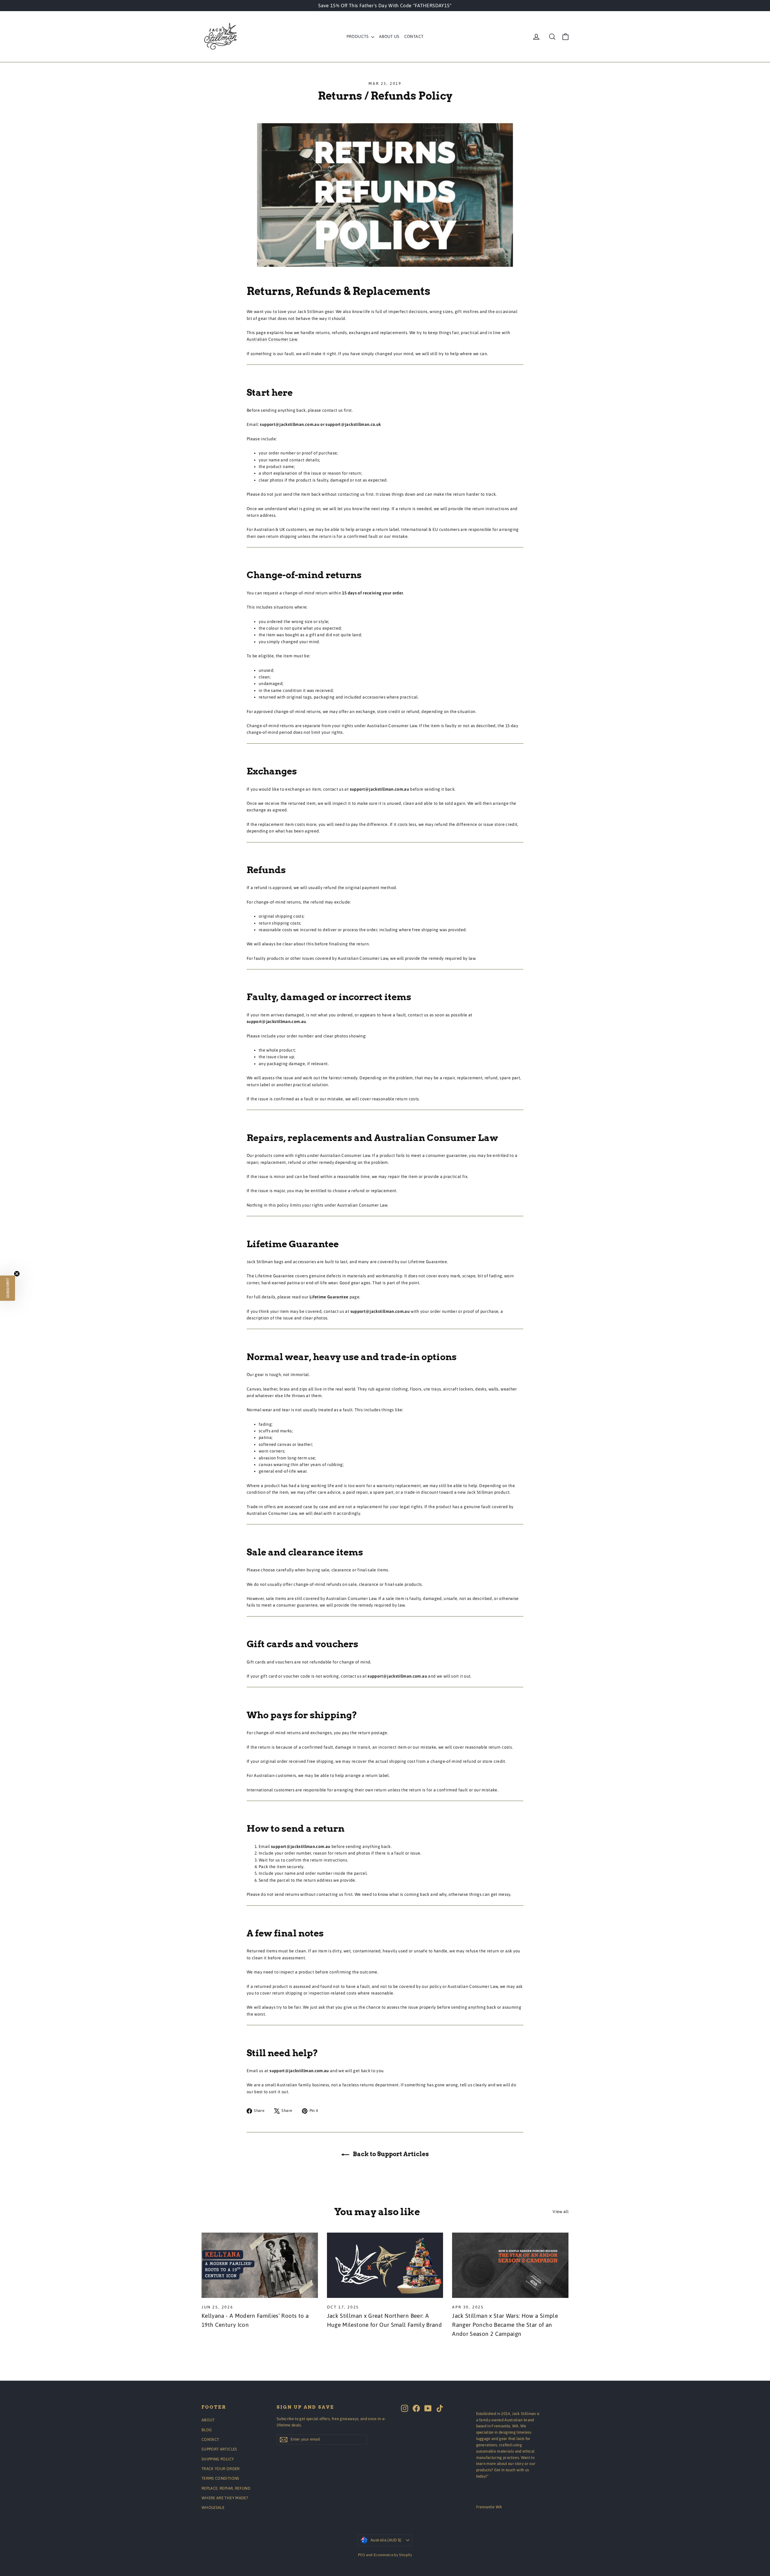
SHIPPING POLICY (218, 2459)
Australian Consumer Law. (272, 339)
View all (561, 2212)
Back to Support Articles (390, 2154)
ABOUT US (389, 36)
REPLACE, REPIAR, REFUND (226, 2488)
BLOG (207, 2430)
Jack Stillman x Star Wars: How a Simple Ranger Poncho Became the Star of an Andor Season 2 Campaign (505, 2325)
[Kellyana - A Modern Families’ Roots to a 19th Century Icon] (260, 2265)
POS (361, 2555)
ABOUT (208, 2420)
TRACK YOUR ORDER (221, 2469)
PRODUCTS (358, 36)
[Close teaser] (17, 1274)
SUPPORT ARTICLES (219, 2449)
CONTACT (414, 36)
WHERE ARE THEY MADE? (225, 2498)
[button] (8, 1288)
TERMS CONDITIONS (220, 2478)
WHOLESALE (213, 2508)
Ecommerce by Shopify (393, 2555)
